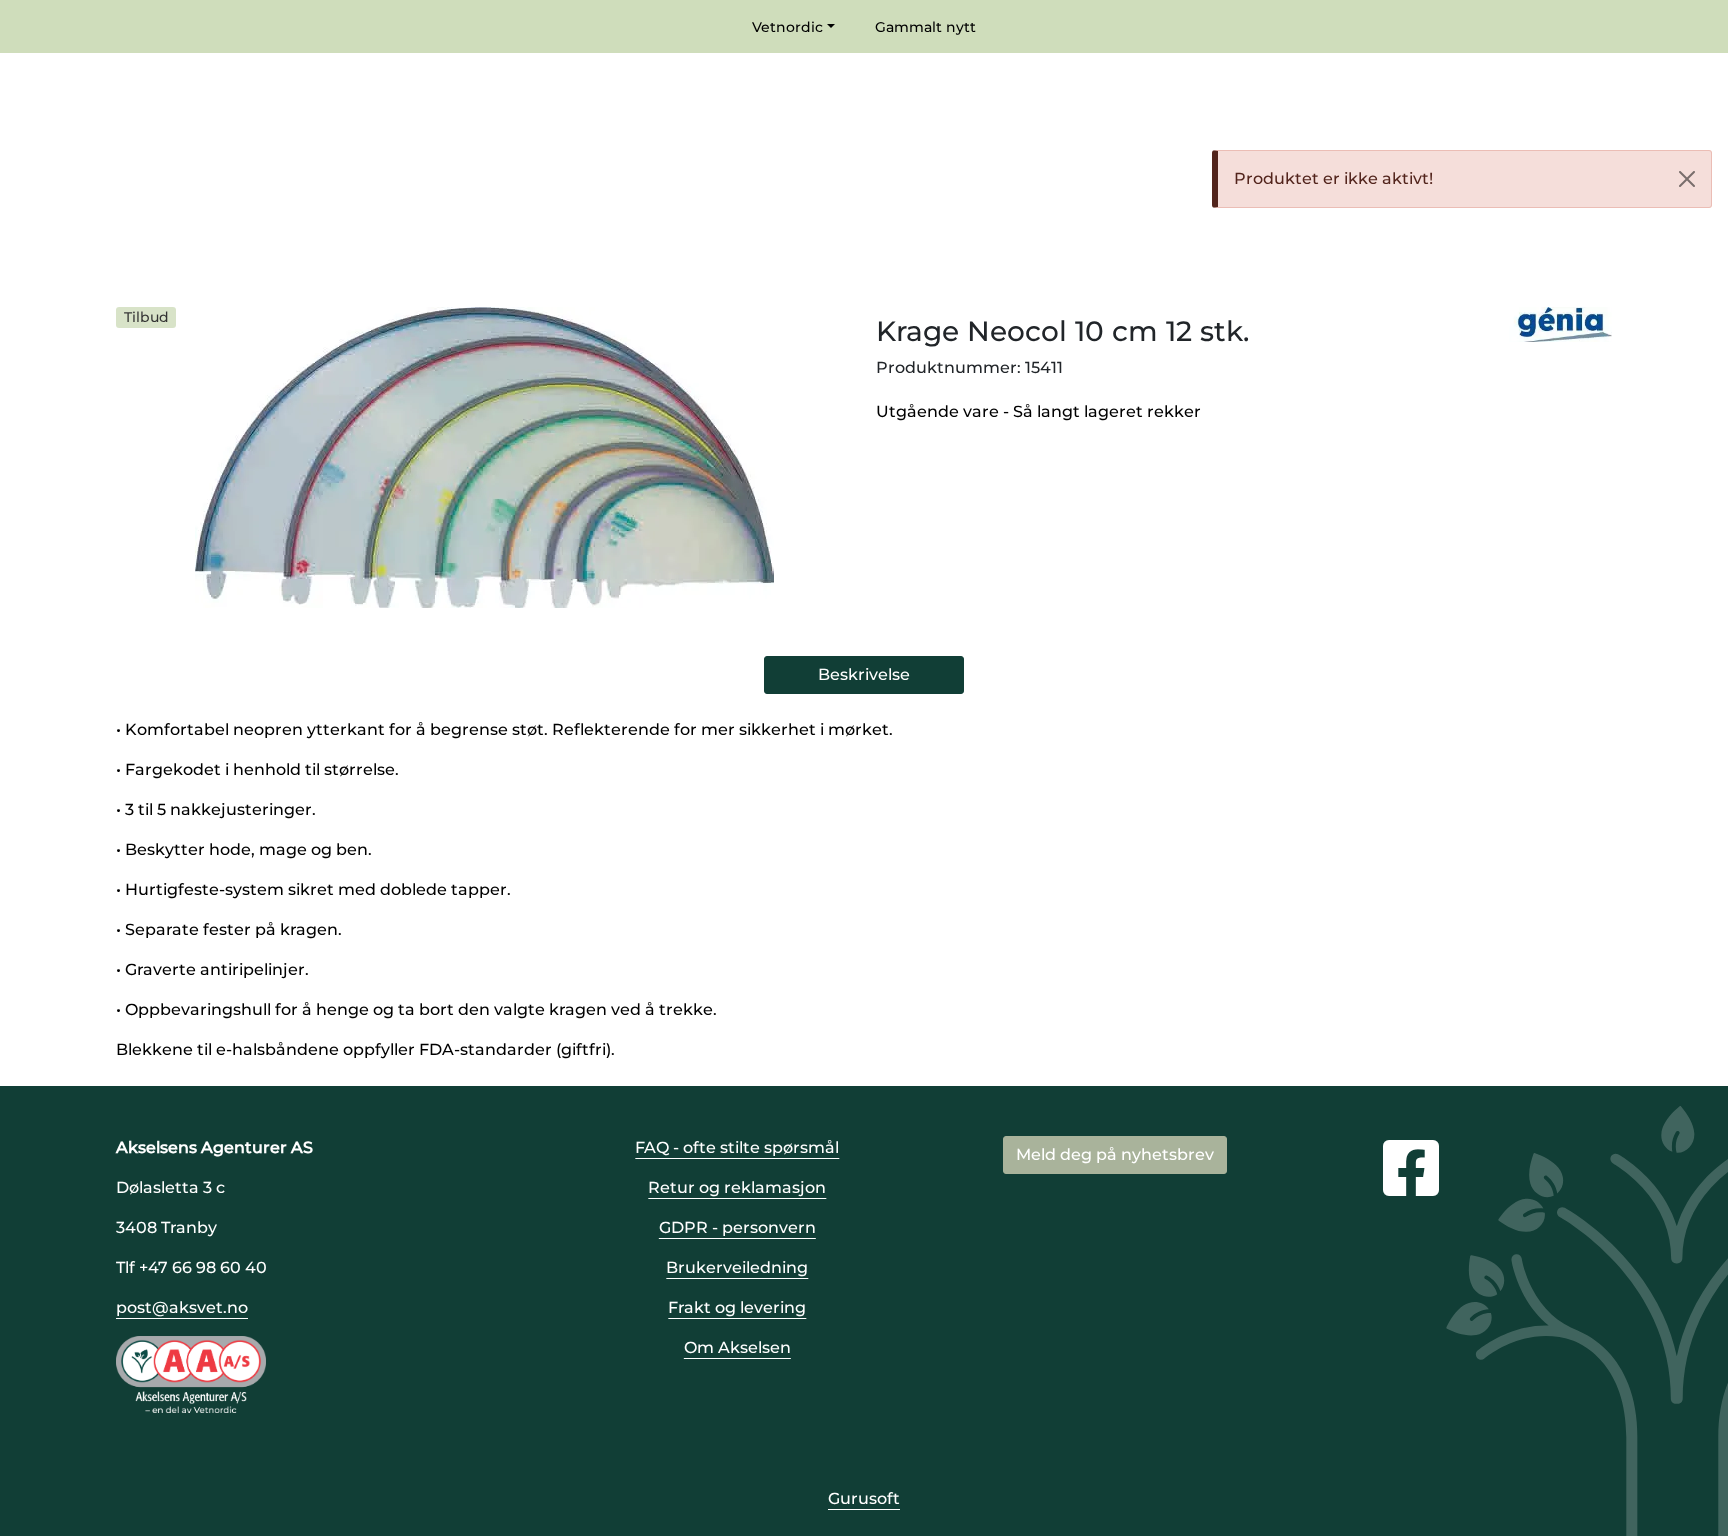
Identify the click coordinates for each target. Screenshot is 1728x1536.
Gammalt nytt (925, 27)
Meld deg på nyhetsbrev (1115, 1154)
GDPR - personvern (737, 1227)
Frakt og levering (737, 1307)
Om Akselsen (737, 1347)
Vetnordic (787, 27)
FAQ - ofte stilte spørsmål (737, 1147)
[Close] (1687, 179)
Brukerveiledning (737, 1267)
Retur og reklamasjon (737, 1187)
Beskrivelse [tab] (864, 674)
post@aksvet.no (182, 1307)
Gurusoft (864, 1498)
